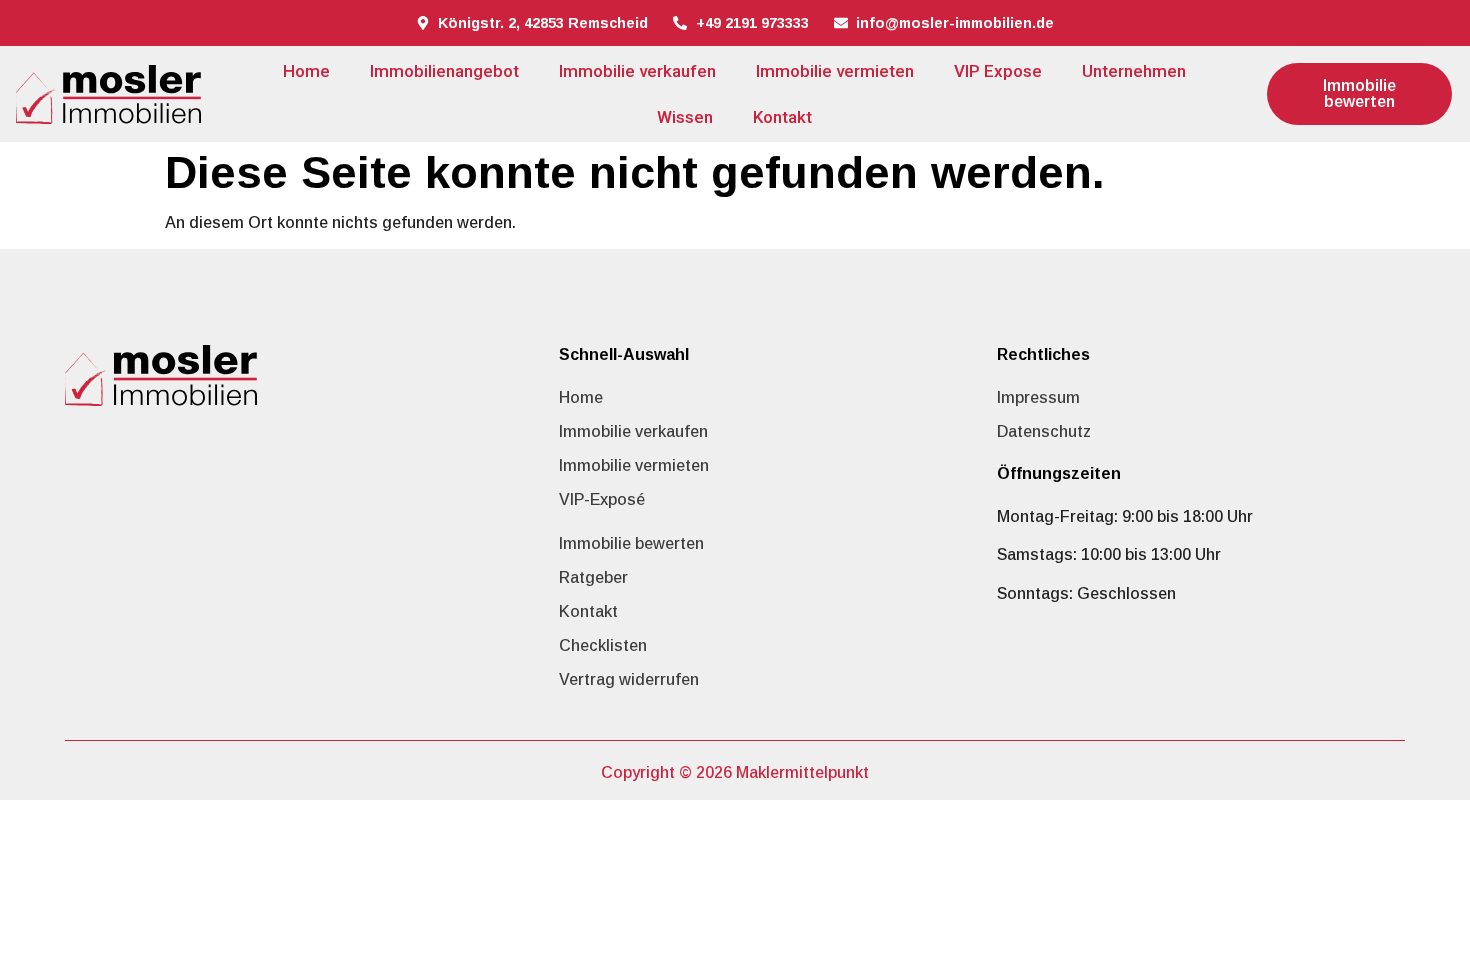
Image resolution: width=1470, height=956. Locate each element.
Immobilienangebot (444, 71)
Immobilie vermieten (835, 71)
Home (306, 71)
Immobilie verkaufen (637, 71)
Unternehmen (1134, 71)
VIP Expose (998, 71)
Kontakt (782, 117)
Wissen (685, 117)
